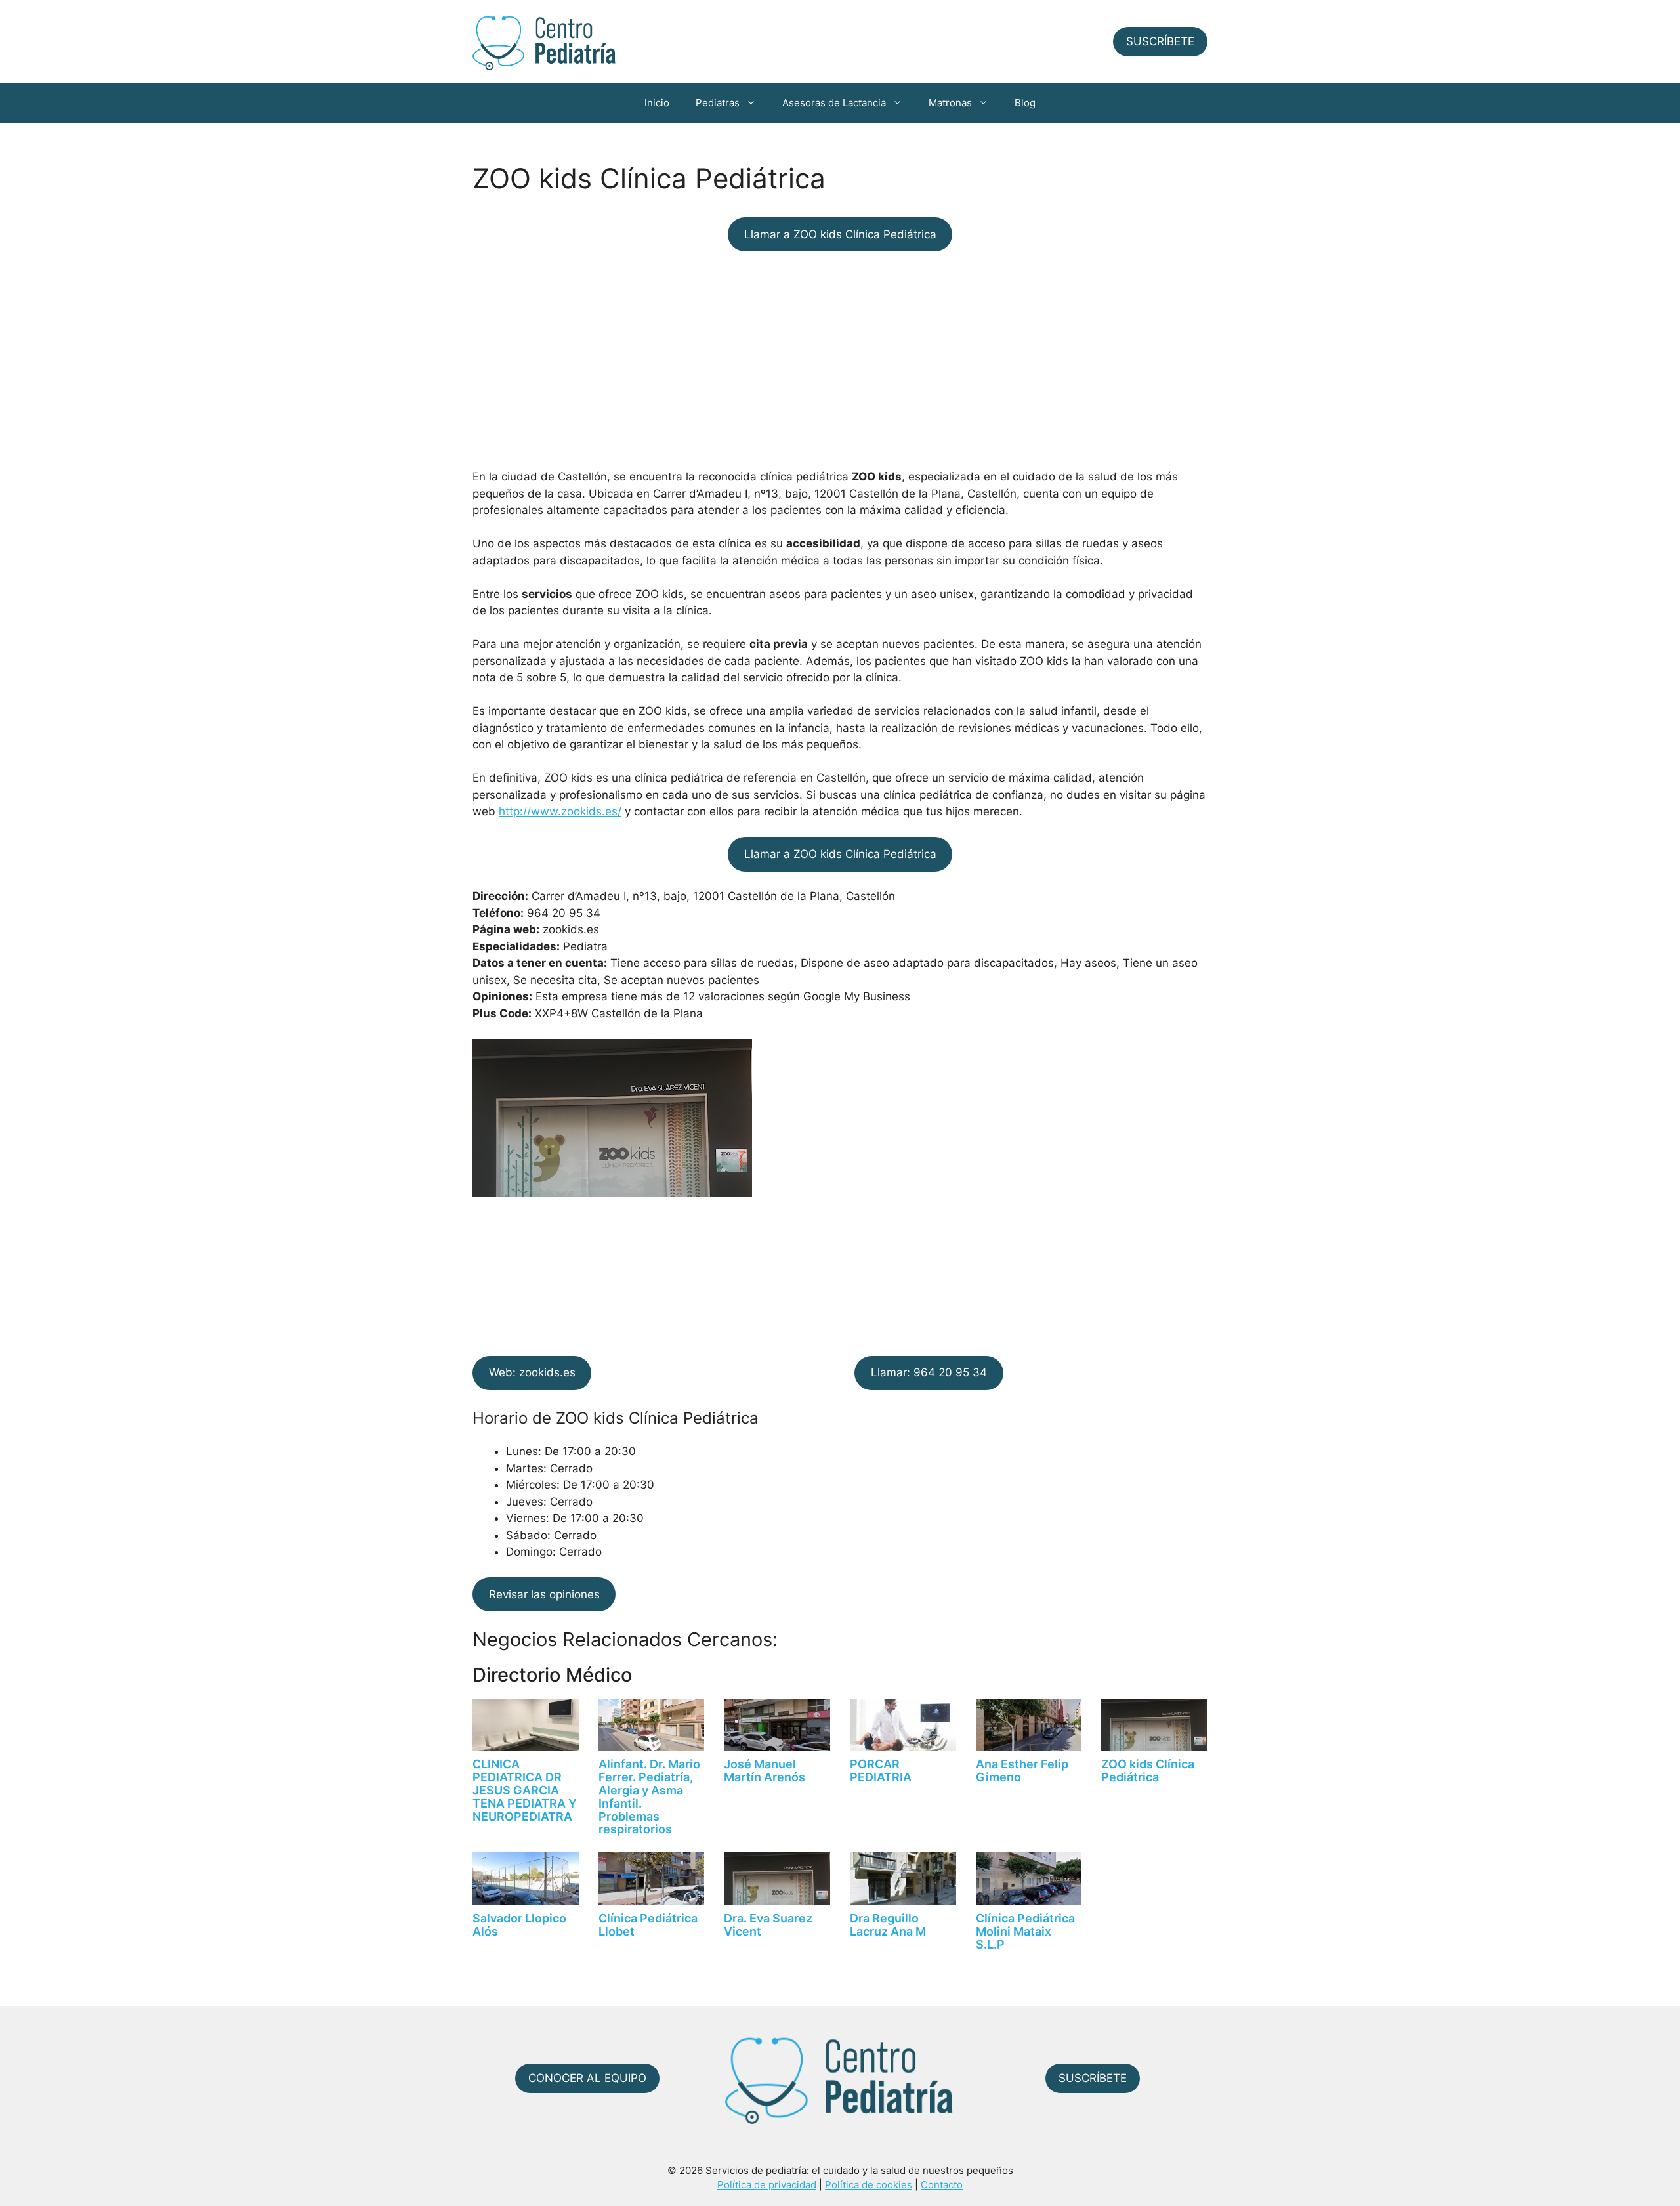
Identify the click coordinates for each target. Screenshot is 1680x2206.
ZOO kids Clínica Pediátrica (1148, 1771)
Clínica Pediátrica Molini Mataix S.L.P (1025, 1931)
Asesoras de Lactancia (834, 103)
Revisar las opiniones (544, 1594)
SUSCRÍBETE (1160, 41)
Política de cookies (869, 2185)
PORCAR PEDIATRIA (881, 1771)
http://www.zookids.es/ (560, 811)
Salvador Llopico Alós (519, 1925)
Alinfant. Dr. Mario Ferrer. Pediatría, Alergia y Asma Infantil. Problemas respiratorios (649, 1796)
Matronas (950, 103)
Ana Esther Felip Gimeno (1022, 1771)
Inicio (657, 103)
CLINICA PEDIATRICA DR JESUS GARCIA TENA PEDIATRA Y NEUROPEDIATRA (525, 1790)
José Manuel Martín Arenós (765, 1771)
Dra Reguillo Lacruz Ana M (888, 1925)
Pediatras (718, 103)
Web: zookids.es (532, 1372)
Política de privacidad (767, 2185)
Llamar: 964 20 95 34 (929, 1372)
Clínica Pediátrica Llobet (648, 1925)
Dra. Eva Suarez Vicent (768, 1925)
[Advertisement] (840, 360)
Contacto (942, 2185)
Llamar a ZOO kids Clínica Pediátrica (840, 234)
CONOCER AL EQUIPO (587, 2078)
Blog (1025, 103)
